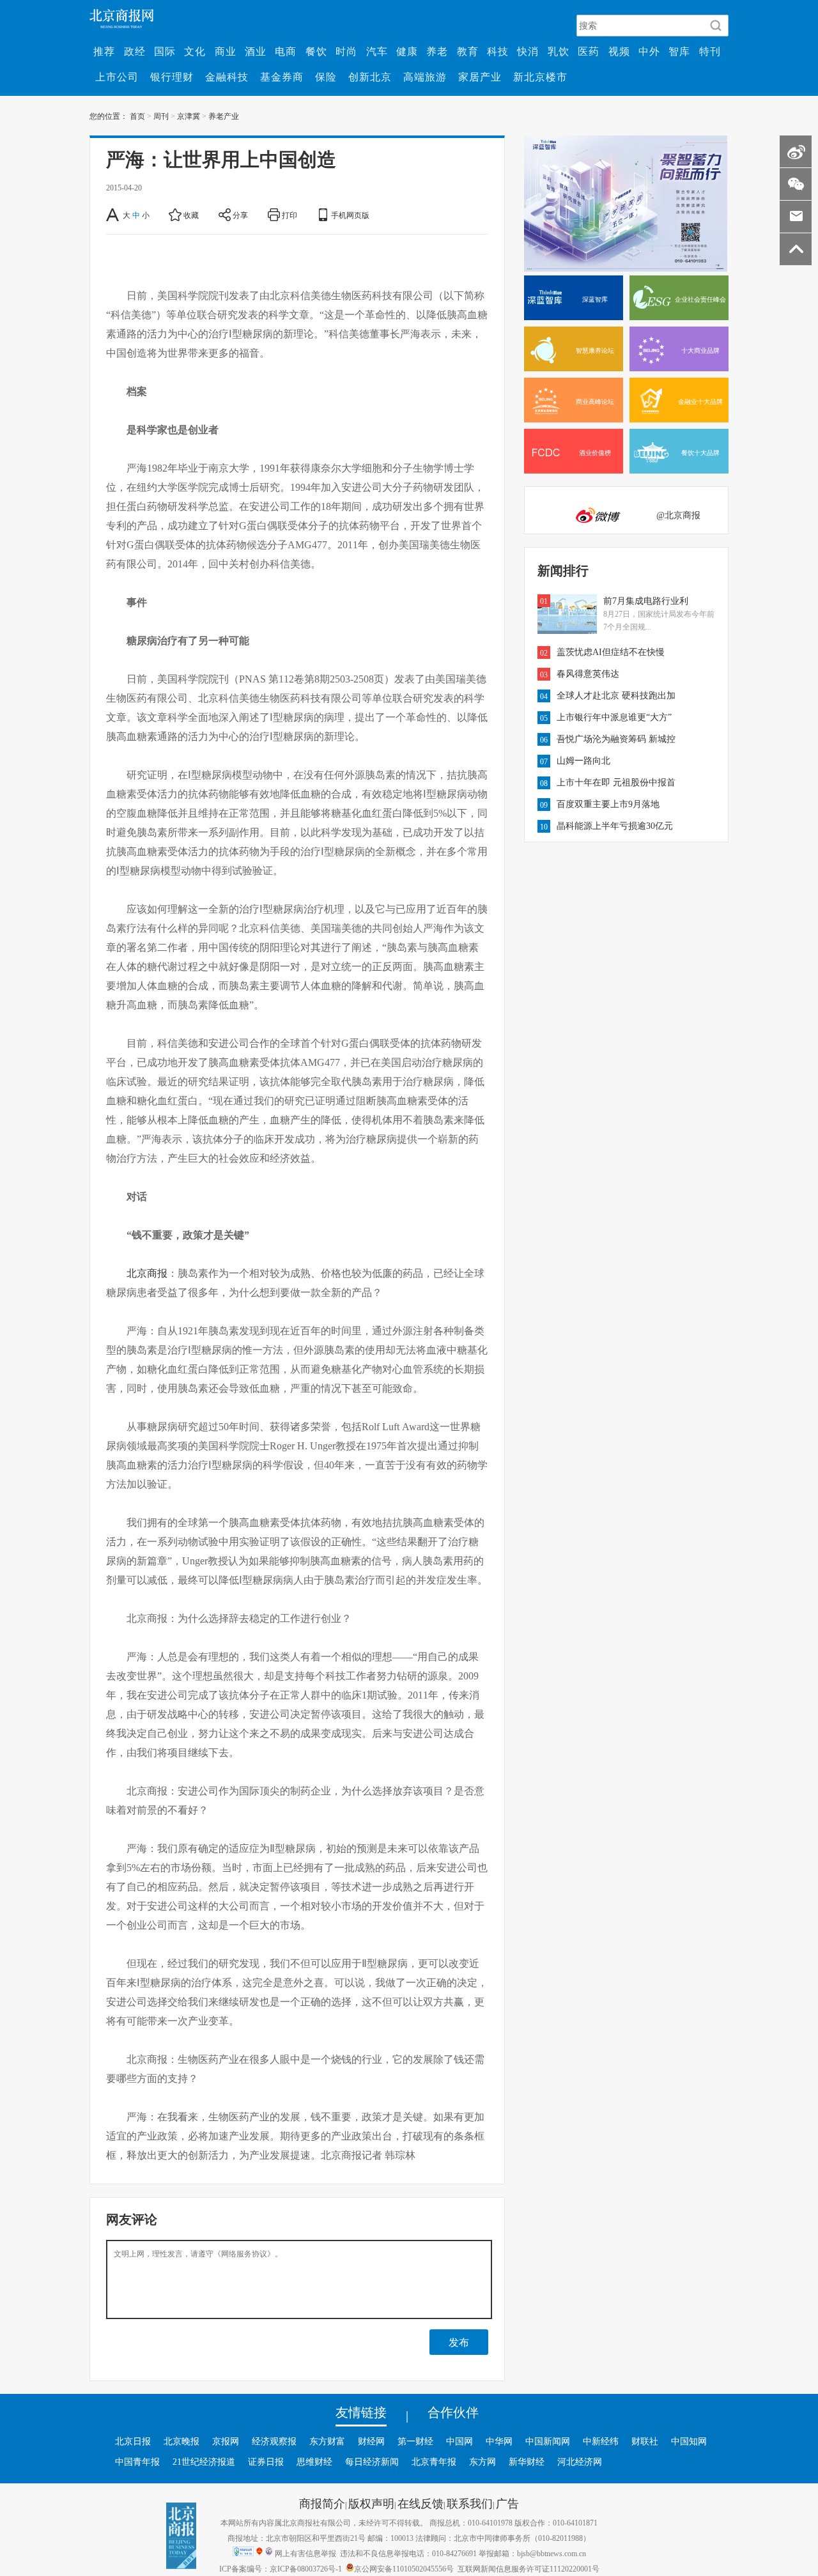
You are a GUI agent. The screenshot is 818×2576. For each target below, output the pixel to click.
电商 (286, 51)
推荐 (104, 51)
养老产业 (224, 116)
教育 (468, 51)
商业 (226, 51)
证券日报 (266, 2462)
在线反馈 (421, 2503)
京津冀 (189, 116)
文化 (195, 51)
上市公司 (117, 77)
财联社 (645, 2441)
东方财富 (327, 2441)
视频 (619, 51)
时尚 (346, 51)
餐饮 (316, 51)
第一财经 (415, 2441)
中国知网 (689, 2441)
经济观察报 (274, 2441)
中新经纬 (601, 2441)
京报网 (226, 2441)
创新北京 (370, 77)
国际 (165, 51)
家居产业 (480, 77)
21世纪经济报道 (204, 2462)
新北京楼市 (540, 77)
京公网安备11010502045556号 (404, 2568)
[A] (113, 215)
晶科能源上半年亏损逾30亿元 (615, 826)
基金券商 (282, 77)
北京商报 (147, 1273)
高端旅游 (425, 77)
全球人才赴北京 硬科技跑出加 (616, 695)
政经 (135, 51)
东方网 (482, 2462)
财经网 (371, 2441)
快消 (528, 51)
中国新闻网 (548, 2441)
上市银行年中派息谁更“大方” (614, 717)
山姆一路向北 (583, 760)
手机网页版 (350, 215)
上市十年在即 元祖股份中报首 (616, 782)
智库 (679, 51)
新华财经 (527, 2462)
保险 (326, 77)
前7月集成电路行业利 (646, 601)
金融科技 (227, 77)
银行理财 (172, 77)
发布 (459, 2342)
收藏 (191, 215)
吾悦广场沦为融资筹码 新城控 (616, 739)
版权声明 (371, 2503)
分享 (240, 215)
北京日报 (133, 2441)
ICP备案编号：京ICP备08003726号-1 (281, 2568)
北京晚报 (181, 2441)
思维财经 (314, 2462)
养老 (437, 51)
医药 (589, 51)
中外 (649, 51)
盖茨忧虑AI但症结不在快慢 (611, 652)
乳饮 (559, 51)
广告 (507, 2503)
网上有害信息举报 (305, 2553)
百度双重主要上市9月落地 (608, 804)
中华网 (499, 2441)
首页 (137, 116)
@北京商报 (678, 515)
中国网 (459, 2441)
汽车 (377, 51)
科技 (498, 51)
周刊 (161, 116)
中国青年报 (137, 2462)
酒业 (256, 51)
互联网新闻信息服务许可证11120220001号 (529, 2568)
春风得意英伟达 (588, 674)
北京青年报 (434, 2462)
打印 (289, 215)
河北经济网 (580, 2462)
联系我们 (470, 2503)
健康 (407, 51)
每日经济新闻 (372, 2462)
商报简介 (322, 2503)
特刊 (710, 51)
